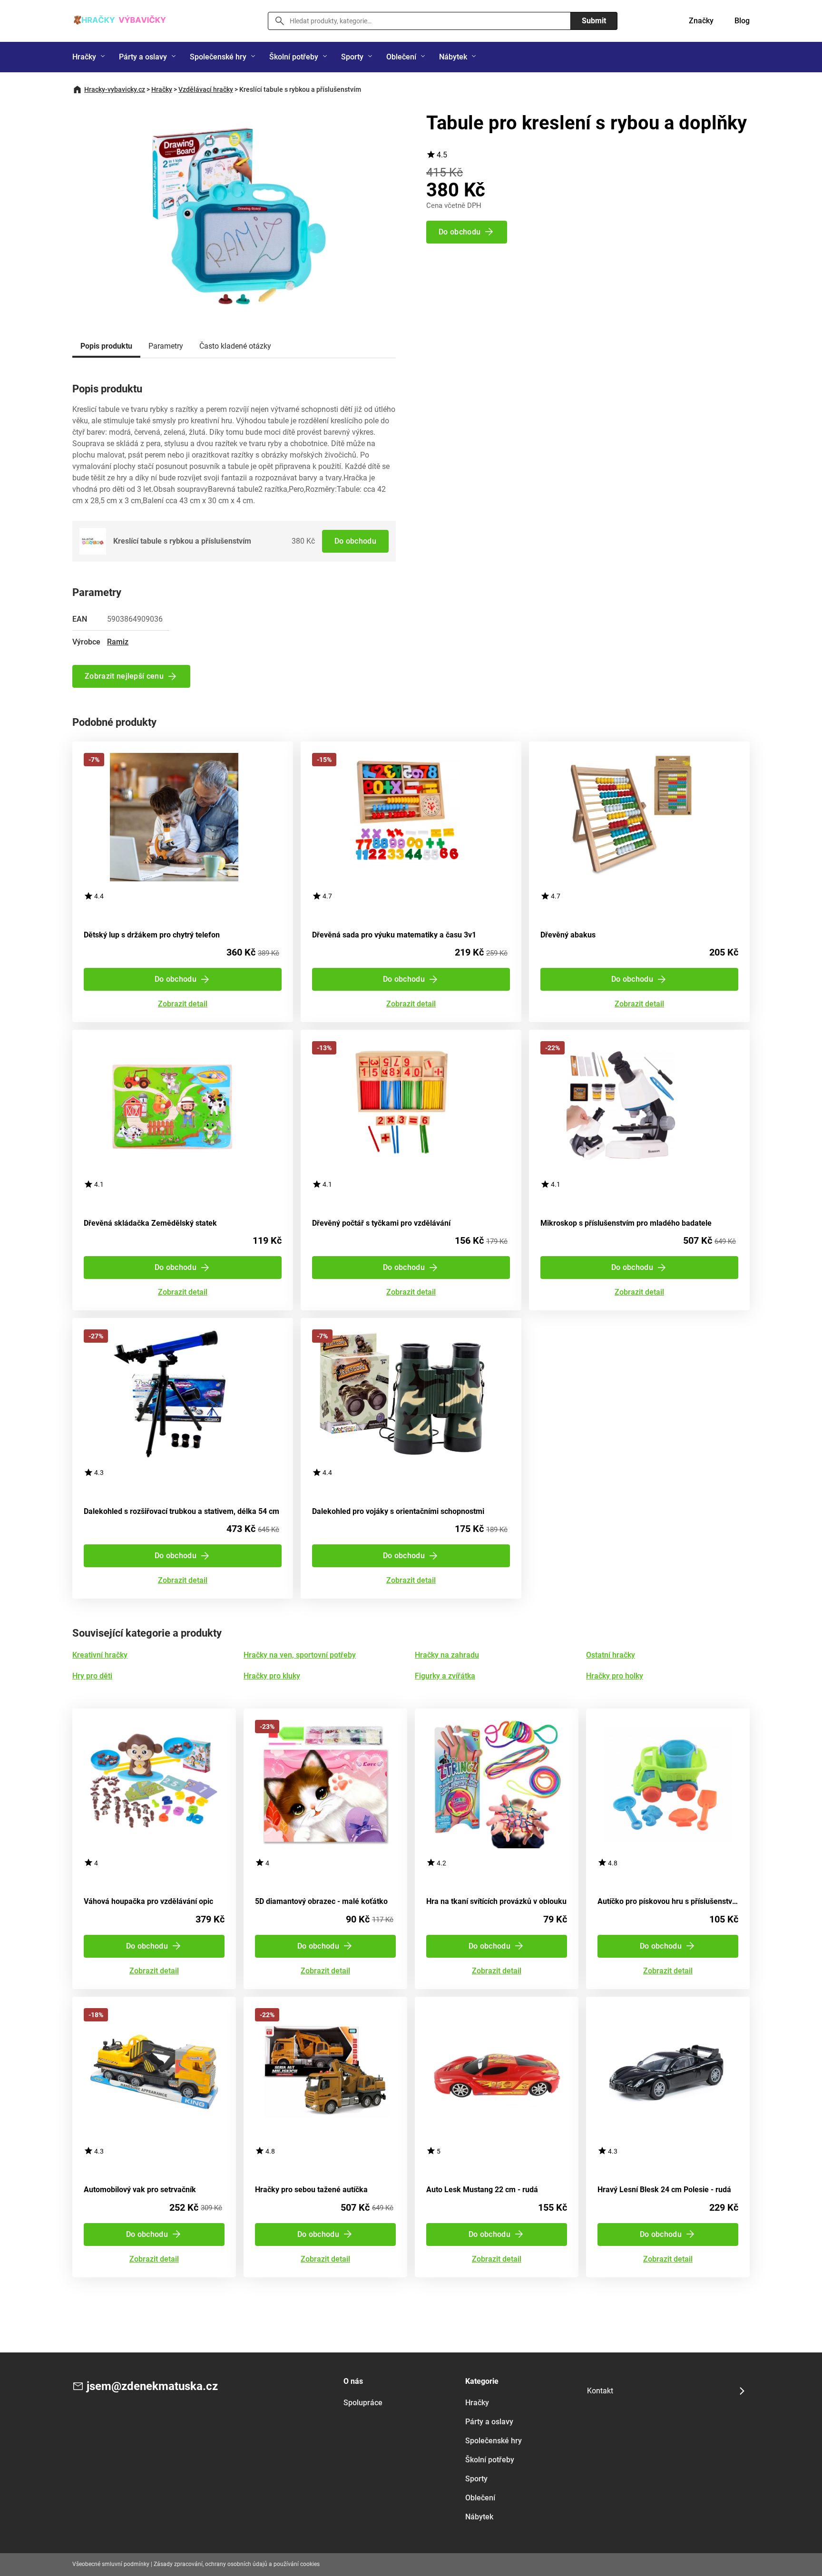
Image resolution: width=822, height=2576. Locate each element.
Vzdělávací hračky (206, 89)
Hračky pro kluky (272, 1676)
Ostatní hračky (611, 1655)
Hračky (84, 57)
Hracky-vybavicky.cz (115, 89)
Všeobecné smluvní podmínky (111, 2564)
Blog (742, 21)
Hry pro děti (92, 1676)
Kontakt (600, 2391)
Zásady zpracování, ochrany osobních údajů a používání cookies (237, 2564)
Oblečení (401, 57)
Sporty (352, 57)
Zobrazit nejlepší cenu (124, 676)
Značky (701, 21)
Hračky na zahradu (447, 1655)
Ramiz (118, 642)
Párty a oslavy (143, 57)
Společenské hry (218, 57)
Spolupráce (363, 2403)
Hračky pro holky (615, 1676)
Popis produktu (106, 346)
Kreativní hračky (100, 1655)
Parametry (166, 346)
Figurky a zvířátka (445, 1676)
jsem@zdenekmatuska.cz (152, 2386)
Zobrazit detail (183, 1004)
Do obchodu (355, 541)
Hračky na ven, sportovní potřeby (300, 1655)
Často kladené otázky (235, 346)
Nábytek (453, 57)
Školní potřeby (294, 57)
